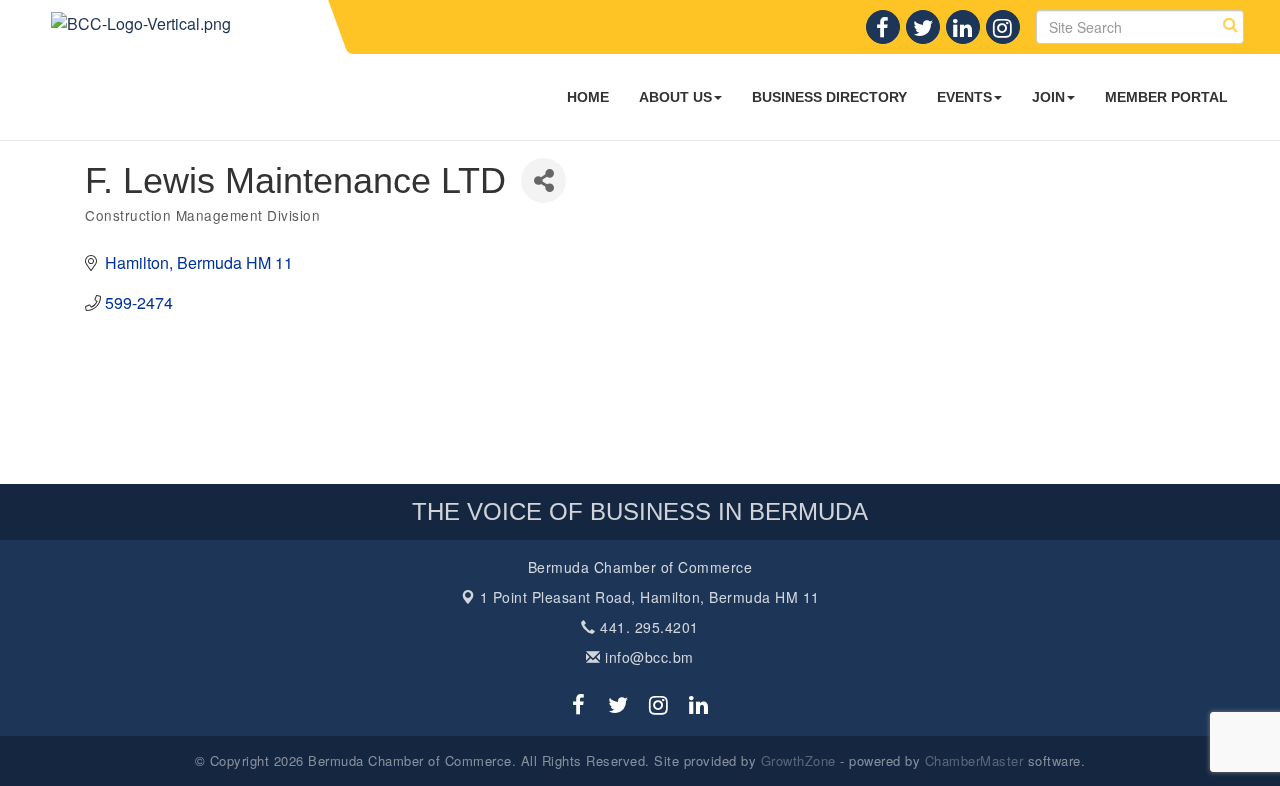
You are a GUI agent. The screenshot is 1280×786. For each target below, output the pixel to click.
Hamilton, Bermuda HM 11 (650, 597)
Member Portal (1166, 97)
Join (1048, 97)
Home (588, 97)
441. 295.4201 (647, 627)
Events (964, 97)
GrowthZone (798, 760)
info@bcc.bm (647, 657)
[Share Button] (543, 180)
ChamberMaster (974, 760)
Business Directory (829, 97)
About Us (675, 97)
